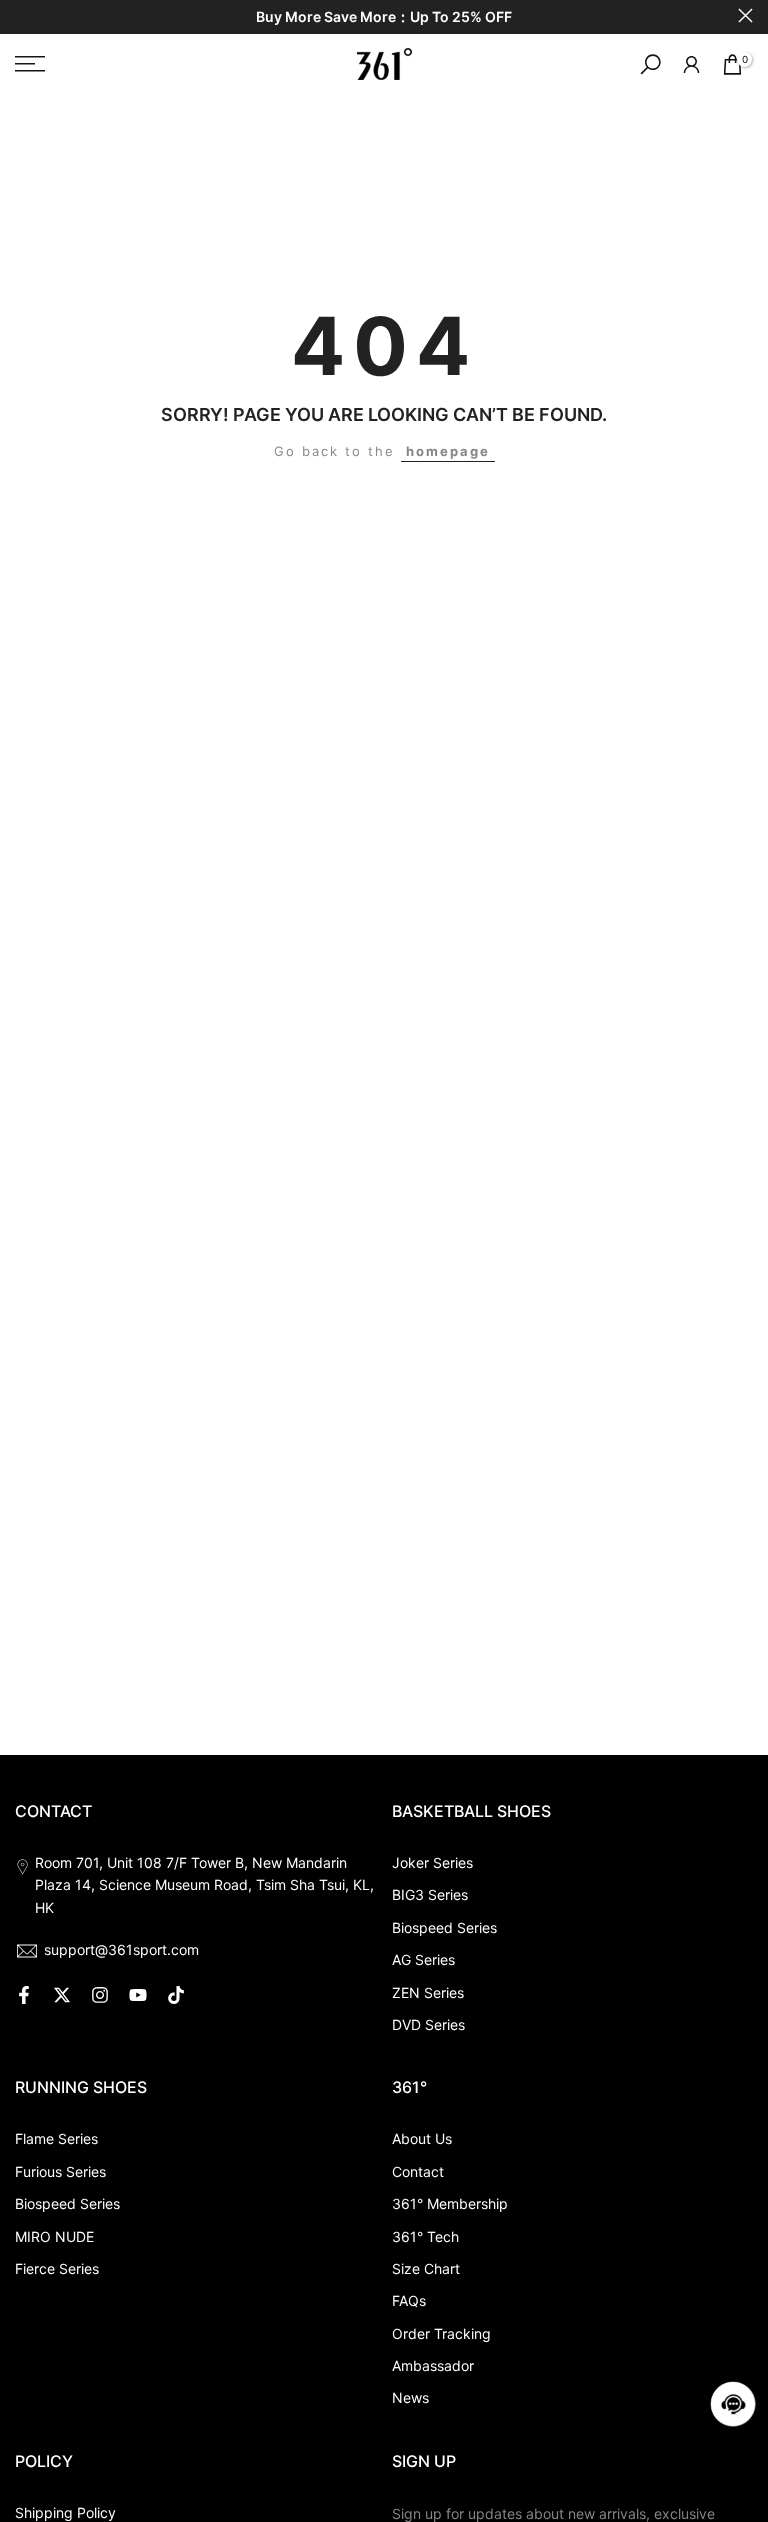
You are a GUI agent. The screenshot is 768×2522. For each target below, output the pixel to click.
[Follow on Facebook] (24, 1995)
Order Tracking (441, 2333)
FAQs (409, 2300)
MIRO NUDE (54, 2236)
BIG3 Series (430, 1894)
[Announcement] (384, 17)
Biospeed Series (444, 1927)
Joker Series (432, 1862)
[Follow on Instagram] (100, 1995)
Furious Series (60, 2171)
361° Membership (450, 2203)
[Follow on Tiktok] (176, 1995)
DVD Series (428, 2024)
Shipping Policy (65, 2512)
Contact (418, 2171)
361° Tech (425, 2236)
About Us (422, 2138)
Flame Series (56, 2138)
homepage (448, 451)
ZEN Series (428, 1992)
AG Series (423, 1959)
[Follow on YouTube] (138, 1995)
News (410, 2397)
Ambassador (433, 2365)
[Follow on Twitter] (62, 1995)
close (22, 15)
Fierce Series (57, 2268)
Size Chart (426, 2268)
